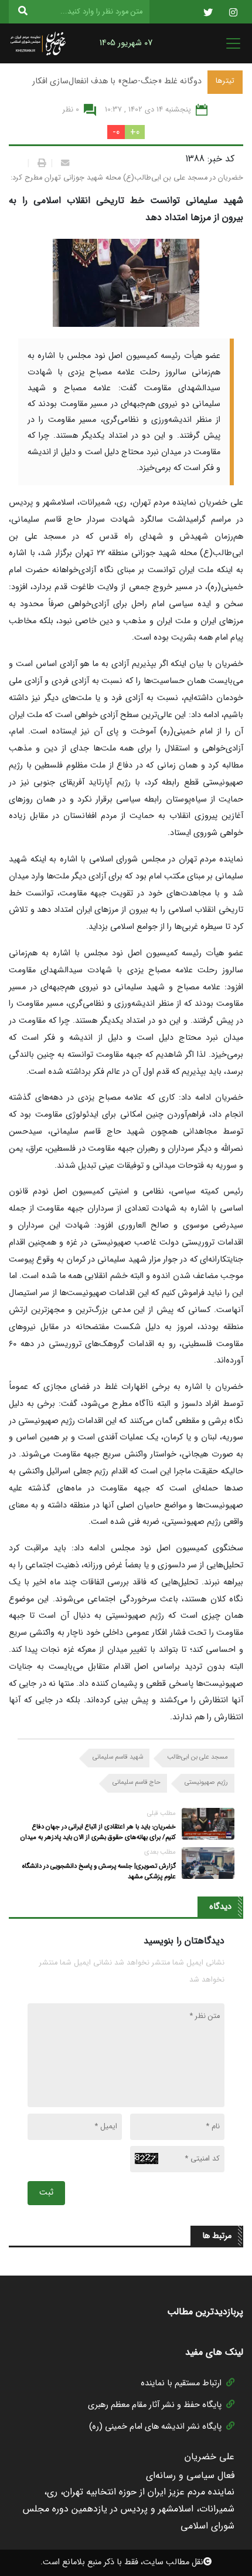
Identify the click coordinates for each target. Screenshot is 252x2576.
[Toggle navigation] (230, 43)
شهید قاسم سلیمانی (118, 1757)
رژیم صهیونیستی (206, 1782)
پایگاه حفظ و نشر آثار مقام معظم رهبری (155, 2405)
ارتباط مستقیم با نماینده (181, 2383)
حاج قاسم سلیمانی (137, 1782)
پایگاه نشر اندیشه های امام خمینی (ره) (155, 2427)
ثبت (46, 2193)
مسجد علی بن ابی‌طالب (197, 1757)
